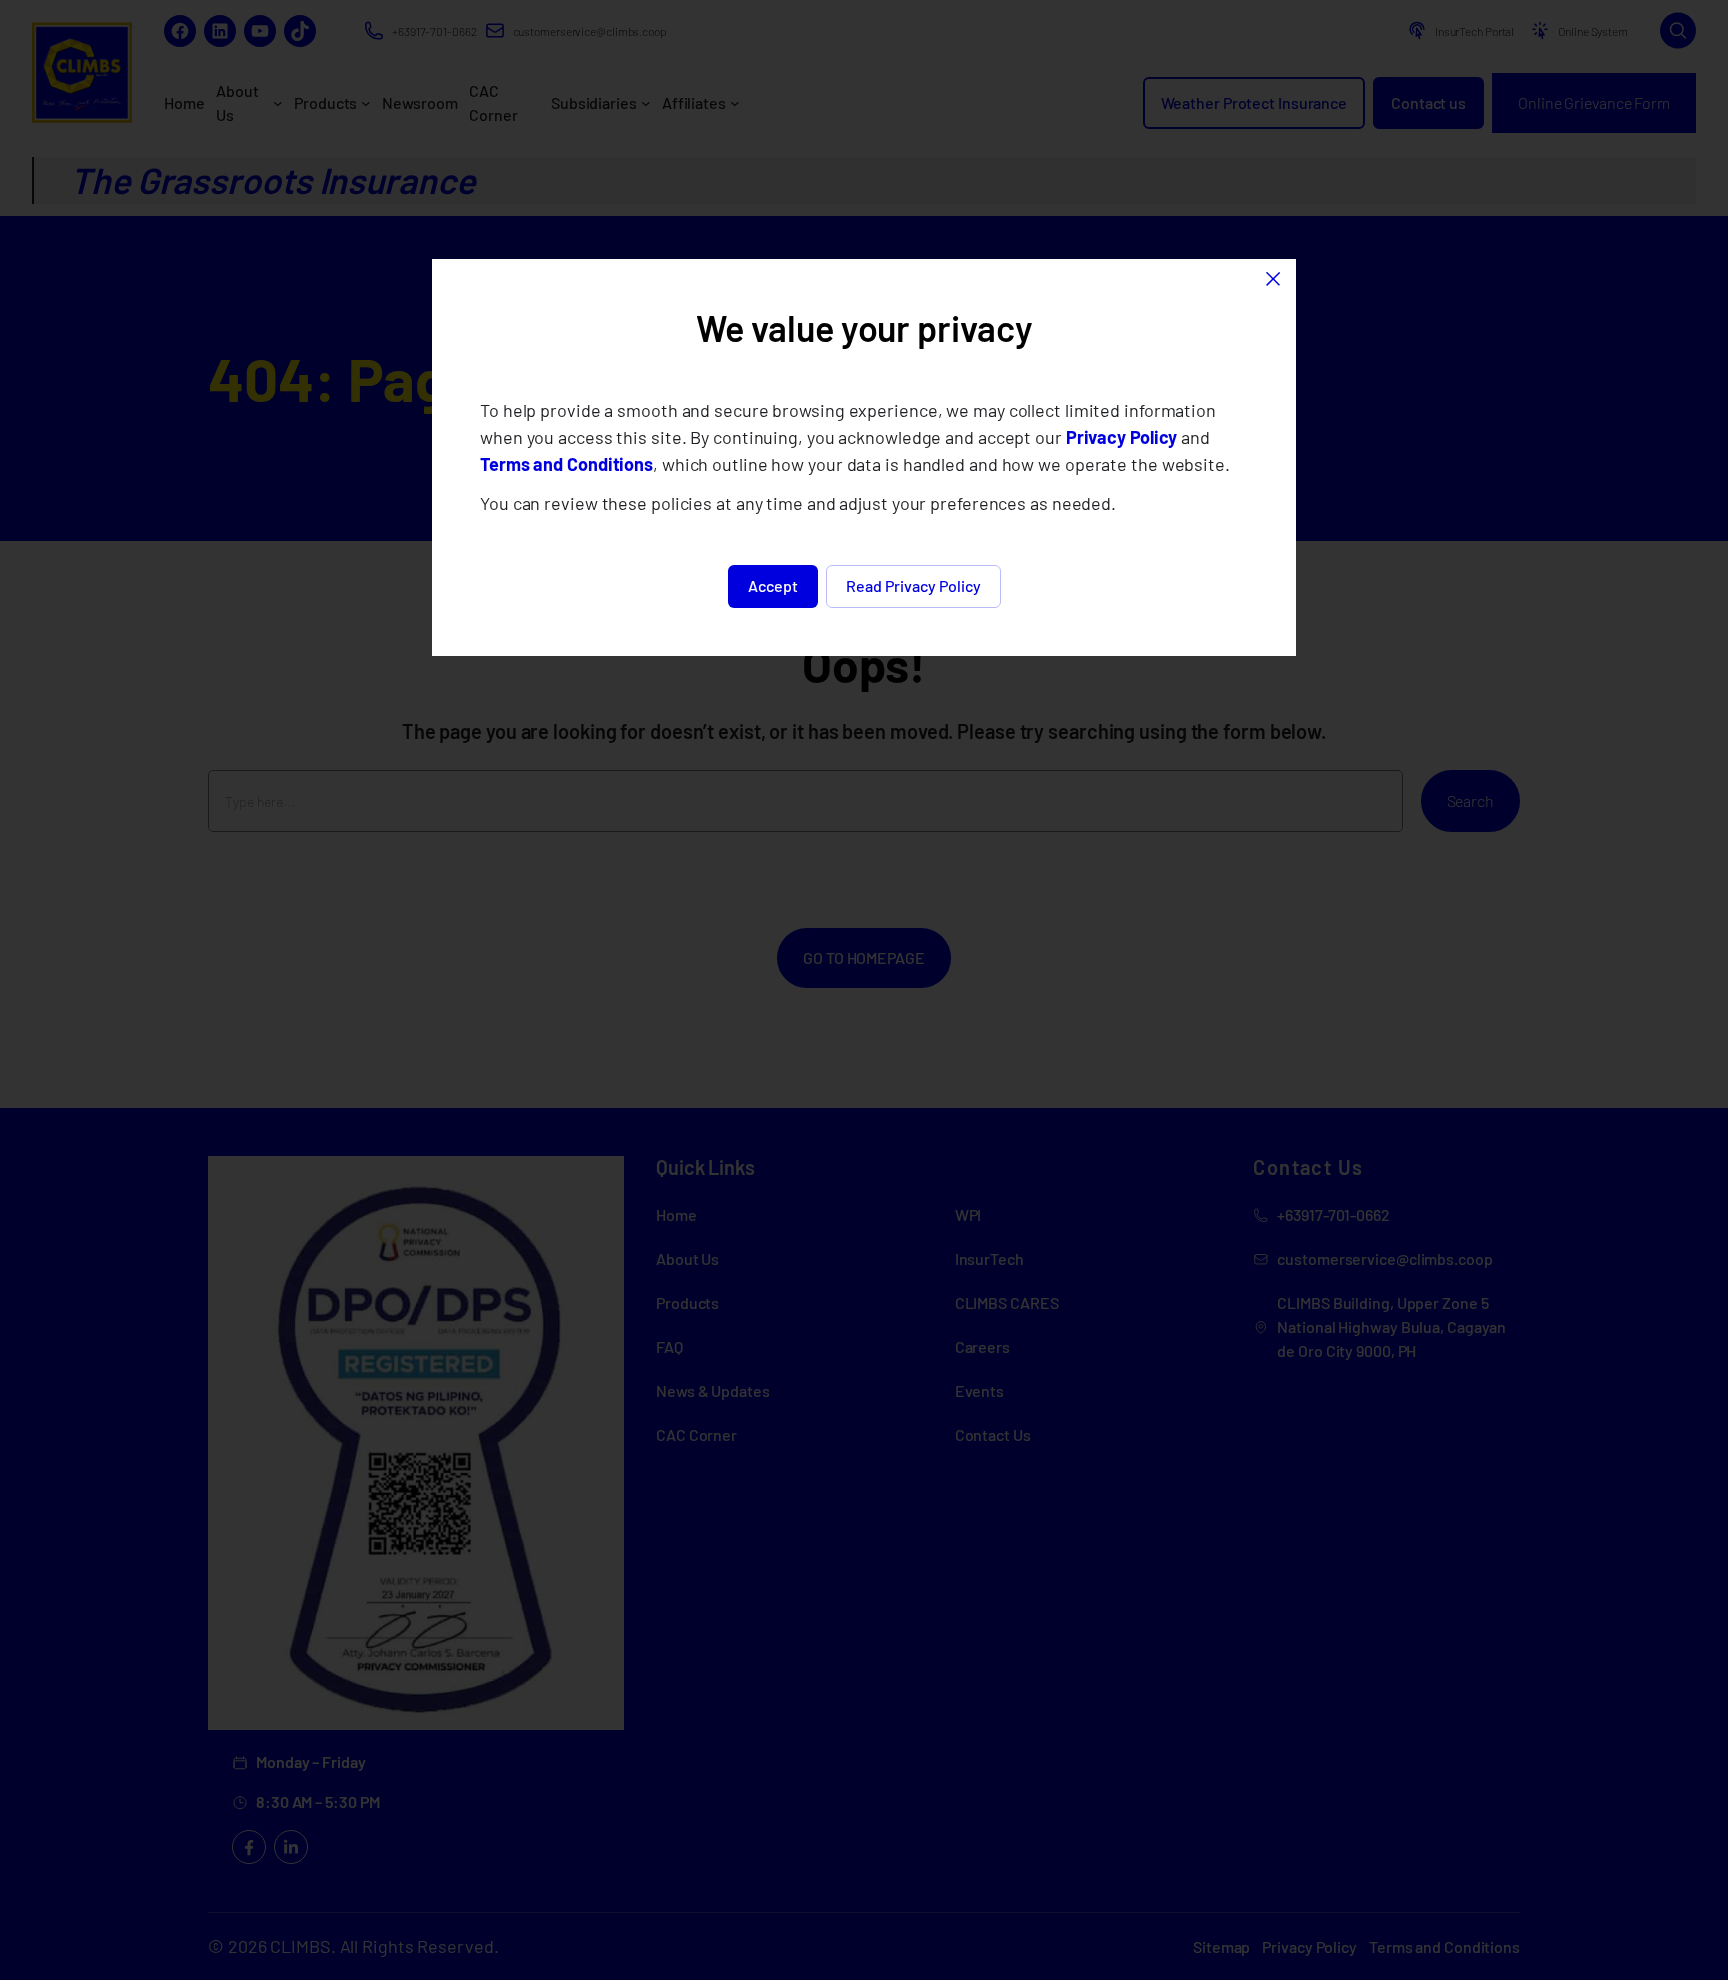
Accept (773, 585)
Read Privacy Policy (913, 585)
